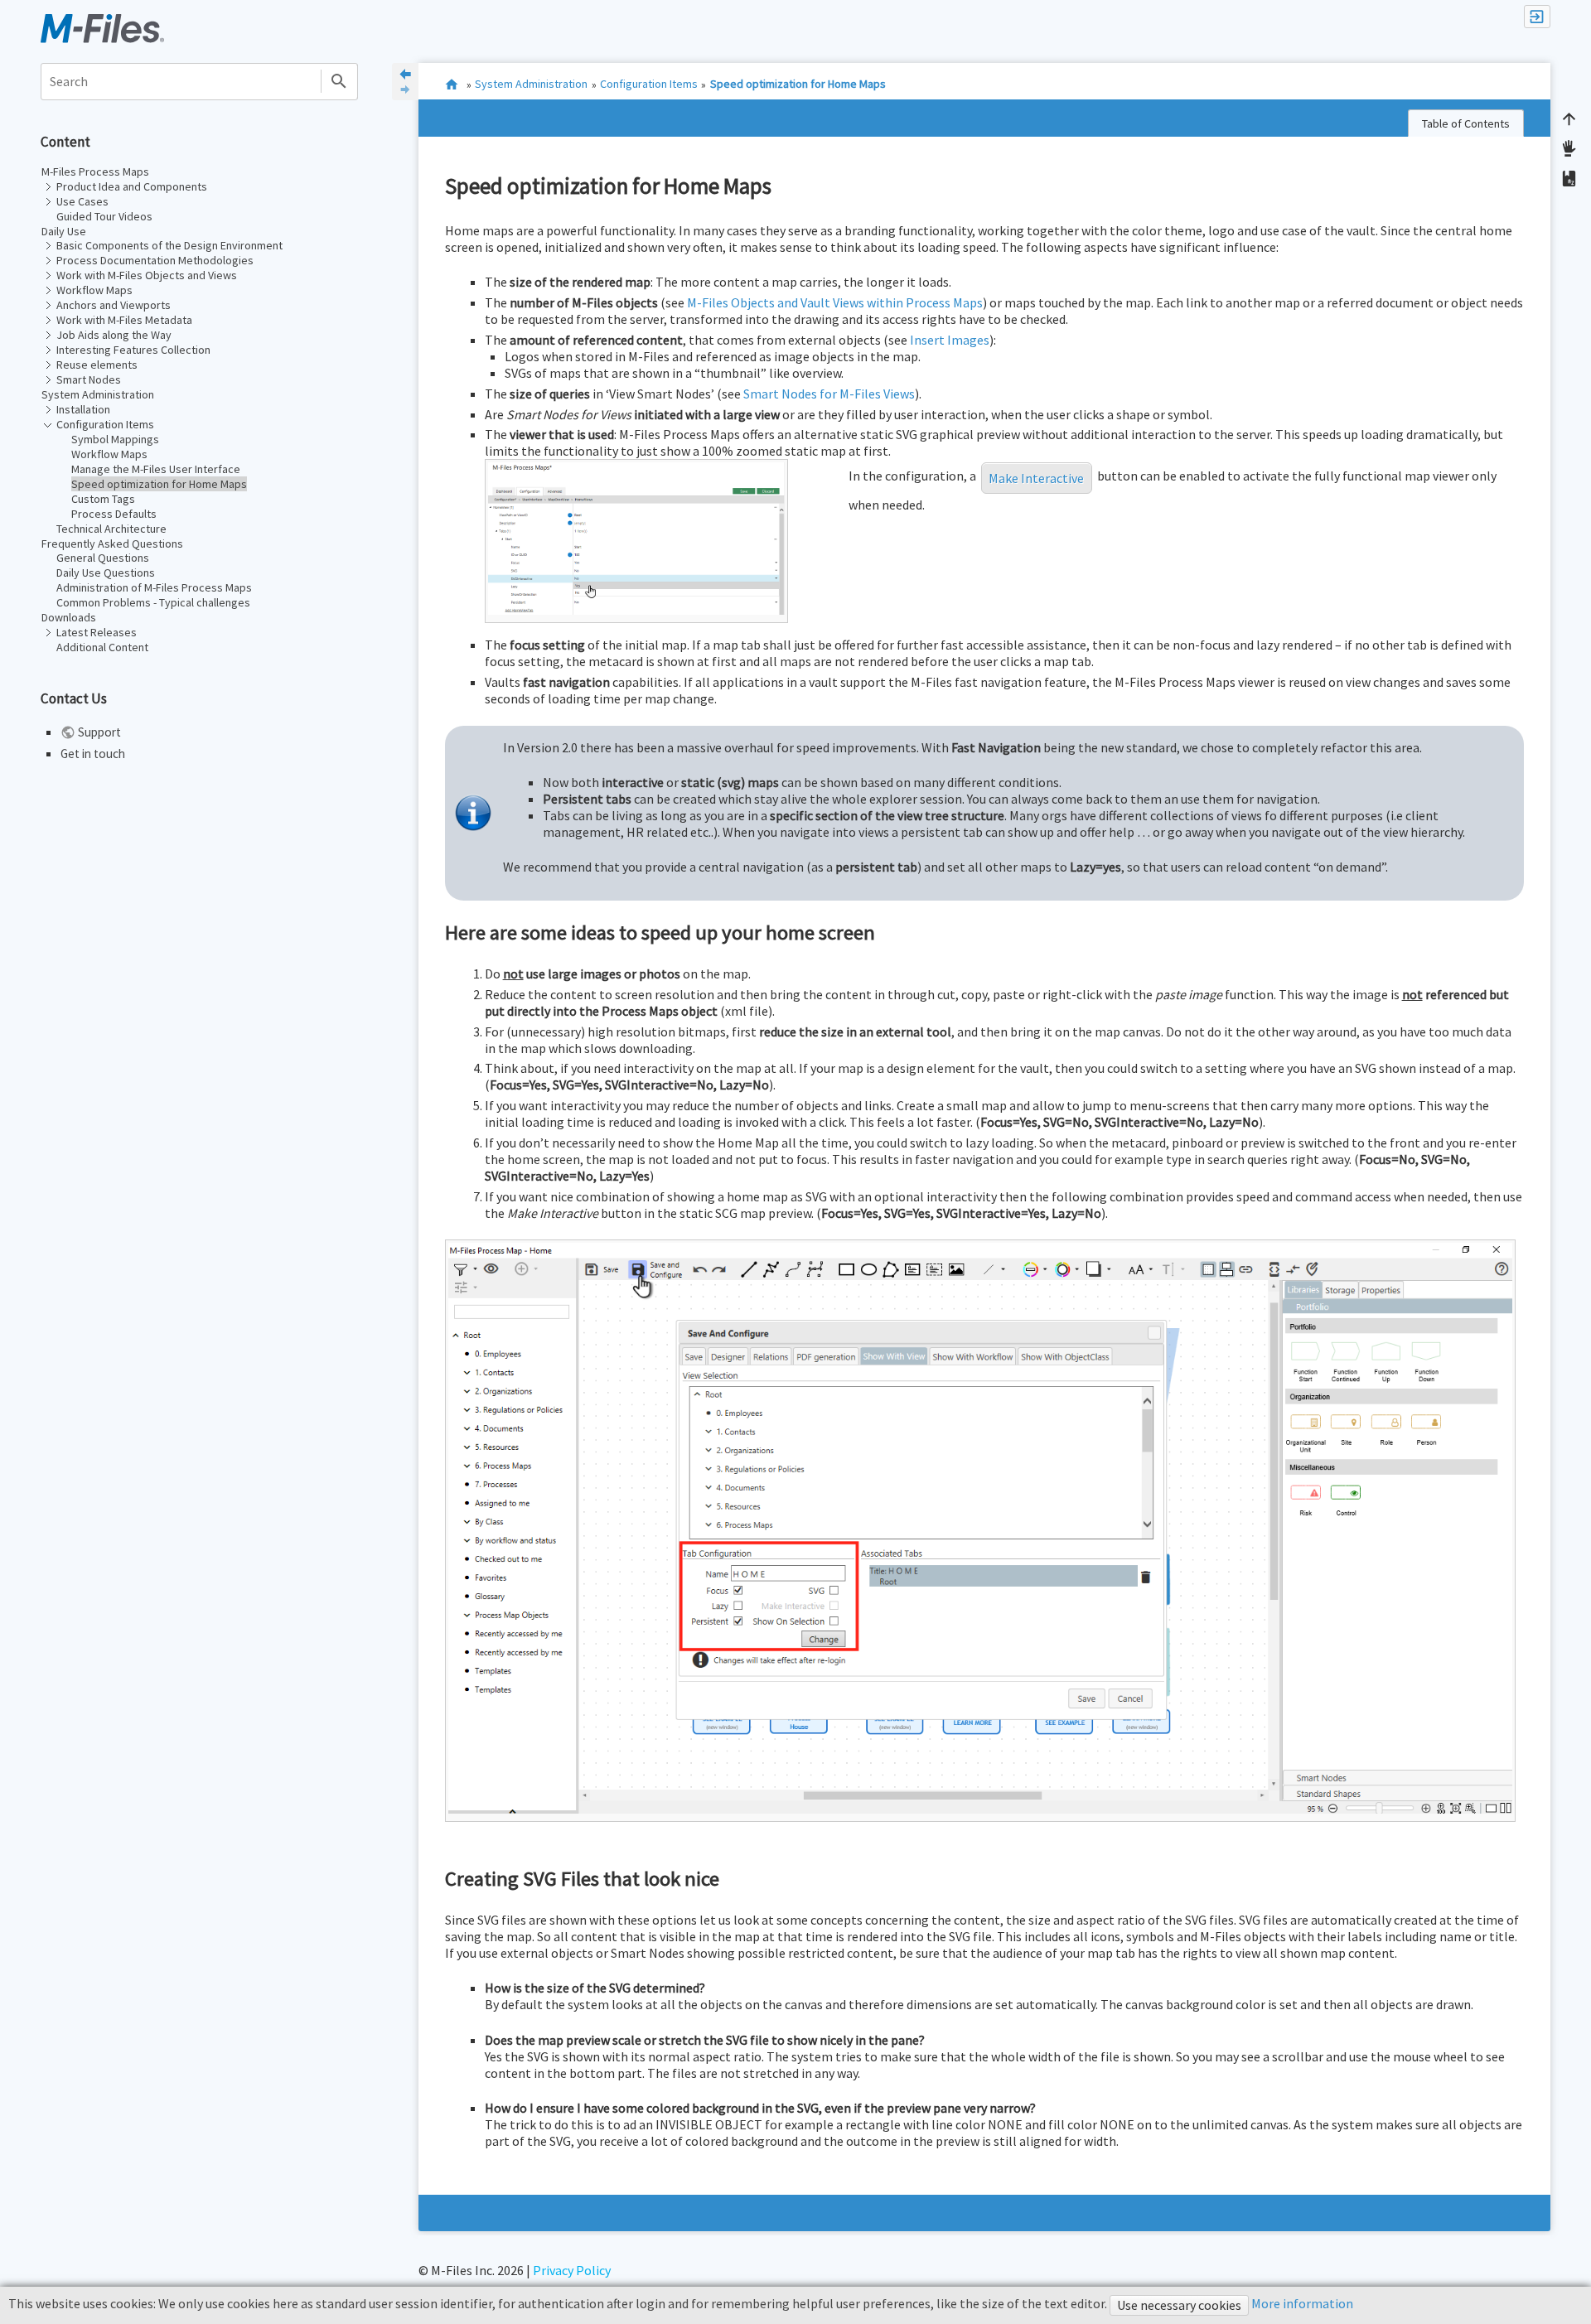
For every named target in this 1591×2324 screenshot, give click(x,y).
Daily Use (64, 231)
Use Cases (82, 201)
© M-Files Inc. (457, 2270)
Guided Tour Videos (104, 216)
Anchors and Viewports (114, 305)
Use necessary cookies (1179, 2305)
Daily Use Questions (106, 573)
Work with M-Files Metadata (124, 320)
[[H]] (102, 27)
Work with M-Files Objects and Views (147, 275)
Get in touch (93, 754)
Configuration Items (105, 424)
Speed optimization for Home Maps (159, 484)
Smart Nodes (89, 379)
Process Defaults (114, 514)
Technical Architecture (111, 529)
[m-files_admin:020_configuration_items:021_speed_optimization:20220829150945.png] (980, 1527)
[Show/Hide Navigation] (405, 82)
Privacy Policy (572, 2270)
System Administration (98, 394)
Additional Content (102, 647)
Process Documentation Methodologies (155, 260)
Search (339, 82)
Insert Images (950, 340)
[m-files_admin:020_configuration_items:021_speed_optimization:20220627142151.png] (636, 537)
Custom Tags (103, 499)
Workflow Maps (94, 290)
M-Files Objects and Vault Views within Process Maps (835, 302)
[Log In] (1537, 17)
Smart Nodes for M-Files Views (829, 394)
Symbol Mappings (115, 439)
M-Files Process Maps (95, 172)
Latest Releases (97, 632)
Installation (83, 409)
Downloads (69, 617)
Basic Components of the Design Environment (169, 245)
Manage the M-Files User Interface (156, 469)
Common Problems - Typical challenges (153, 602)
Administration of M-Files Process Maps (154, 587)
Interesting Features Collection (133, 350)
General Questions (103, 558)
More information (1301, 2303)
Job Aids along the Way (114, 335)
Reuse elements (97, 365)
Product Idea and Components (132, 186)
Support (99, 732)
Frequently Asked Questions (112, 544)
